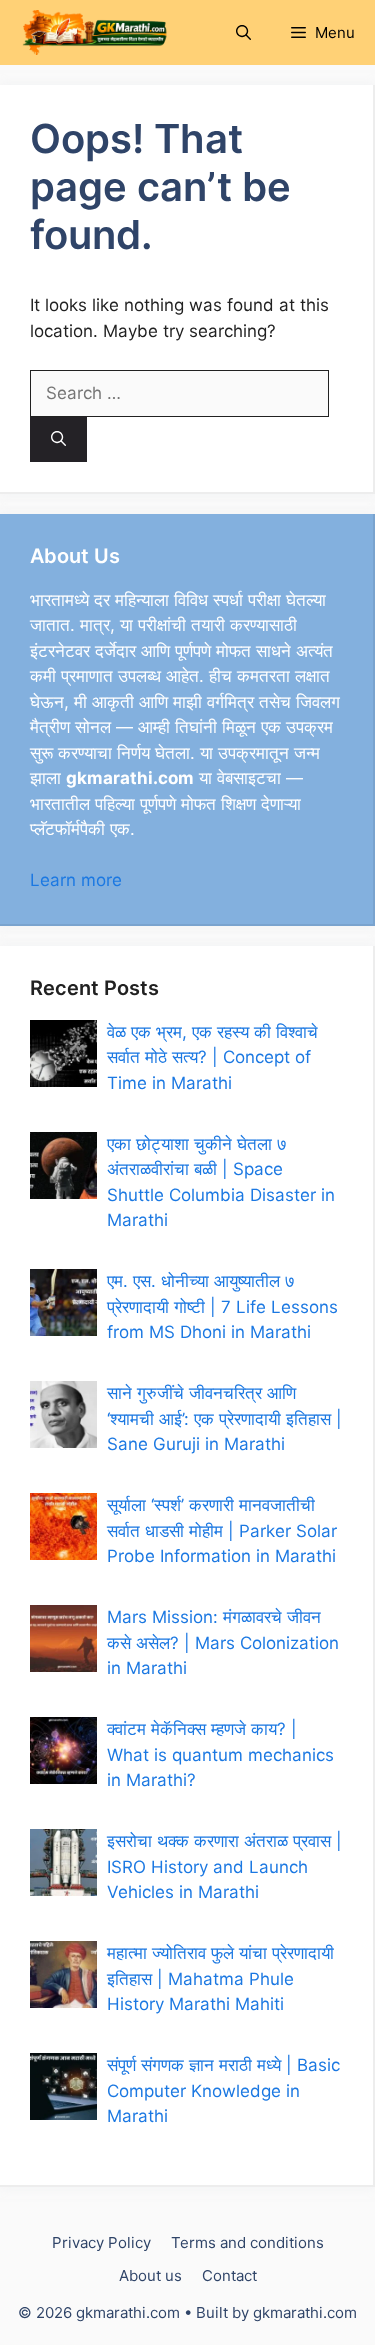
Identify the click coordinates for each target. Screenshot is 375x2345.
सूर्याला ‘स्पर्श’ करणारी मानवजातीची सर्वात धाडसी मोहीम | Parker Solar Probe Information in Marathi (222, 1530)
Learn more (76, 880)
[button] (243, 32)
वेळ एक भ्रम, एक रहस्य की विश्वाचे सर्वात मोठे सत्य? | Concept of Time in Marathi (212, 1057)
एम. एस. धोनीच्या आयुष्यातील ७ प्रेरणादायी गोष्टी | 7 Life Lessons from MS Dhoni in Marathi (222, 1306)
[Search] (58, 439)
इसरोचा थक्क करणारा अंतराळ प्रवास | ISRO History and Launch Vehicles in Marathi (224, 1866)
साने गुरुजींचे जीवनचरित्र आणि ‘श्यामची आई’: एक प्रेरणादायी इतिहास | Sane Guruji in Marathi (224, 1418)
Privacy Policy (101, 2242)
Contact (229, 2275)
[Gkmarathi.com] (93, 32)
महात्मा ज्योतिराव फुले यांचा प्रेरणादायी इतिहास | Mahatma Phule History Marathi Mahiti (220, 1978)
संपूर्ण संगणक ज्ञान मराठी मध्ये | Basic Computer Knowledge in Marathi (223, 2090)
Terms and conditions (247, 2242)
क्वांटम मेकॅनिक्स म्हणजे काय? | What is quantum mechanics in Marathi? (220, 1754)
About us (150, 2275)
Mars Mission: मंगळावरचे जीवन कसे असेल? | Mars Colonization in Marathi (223, 1642)
